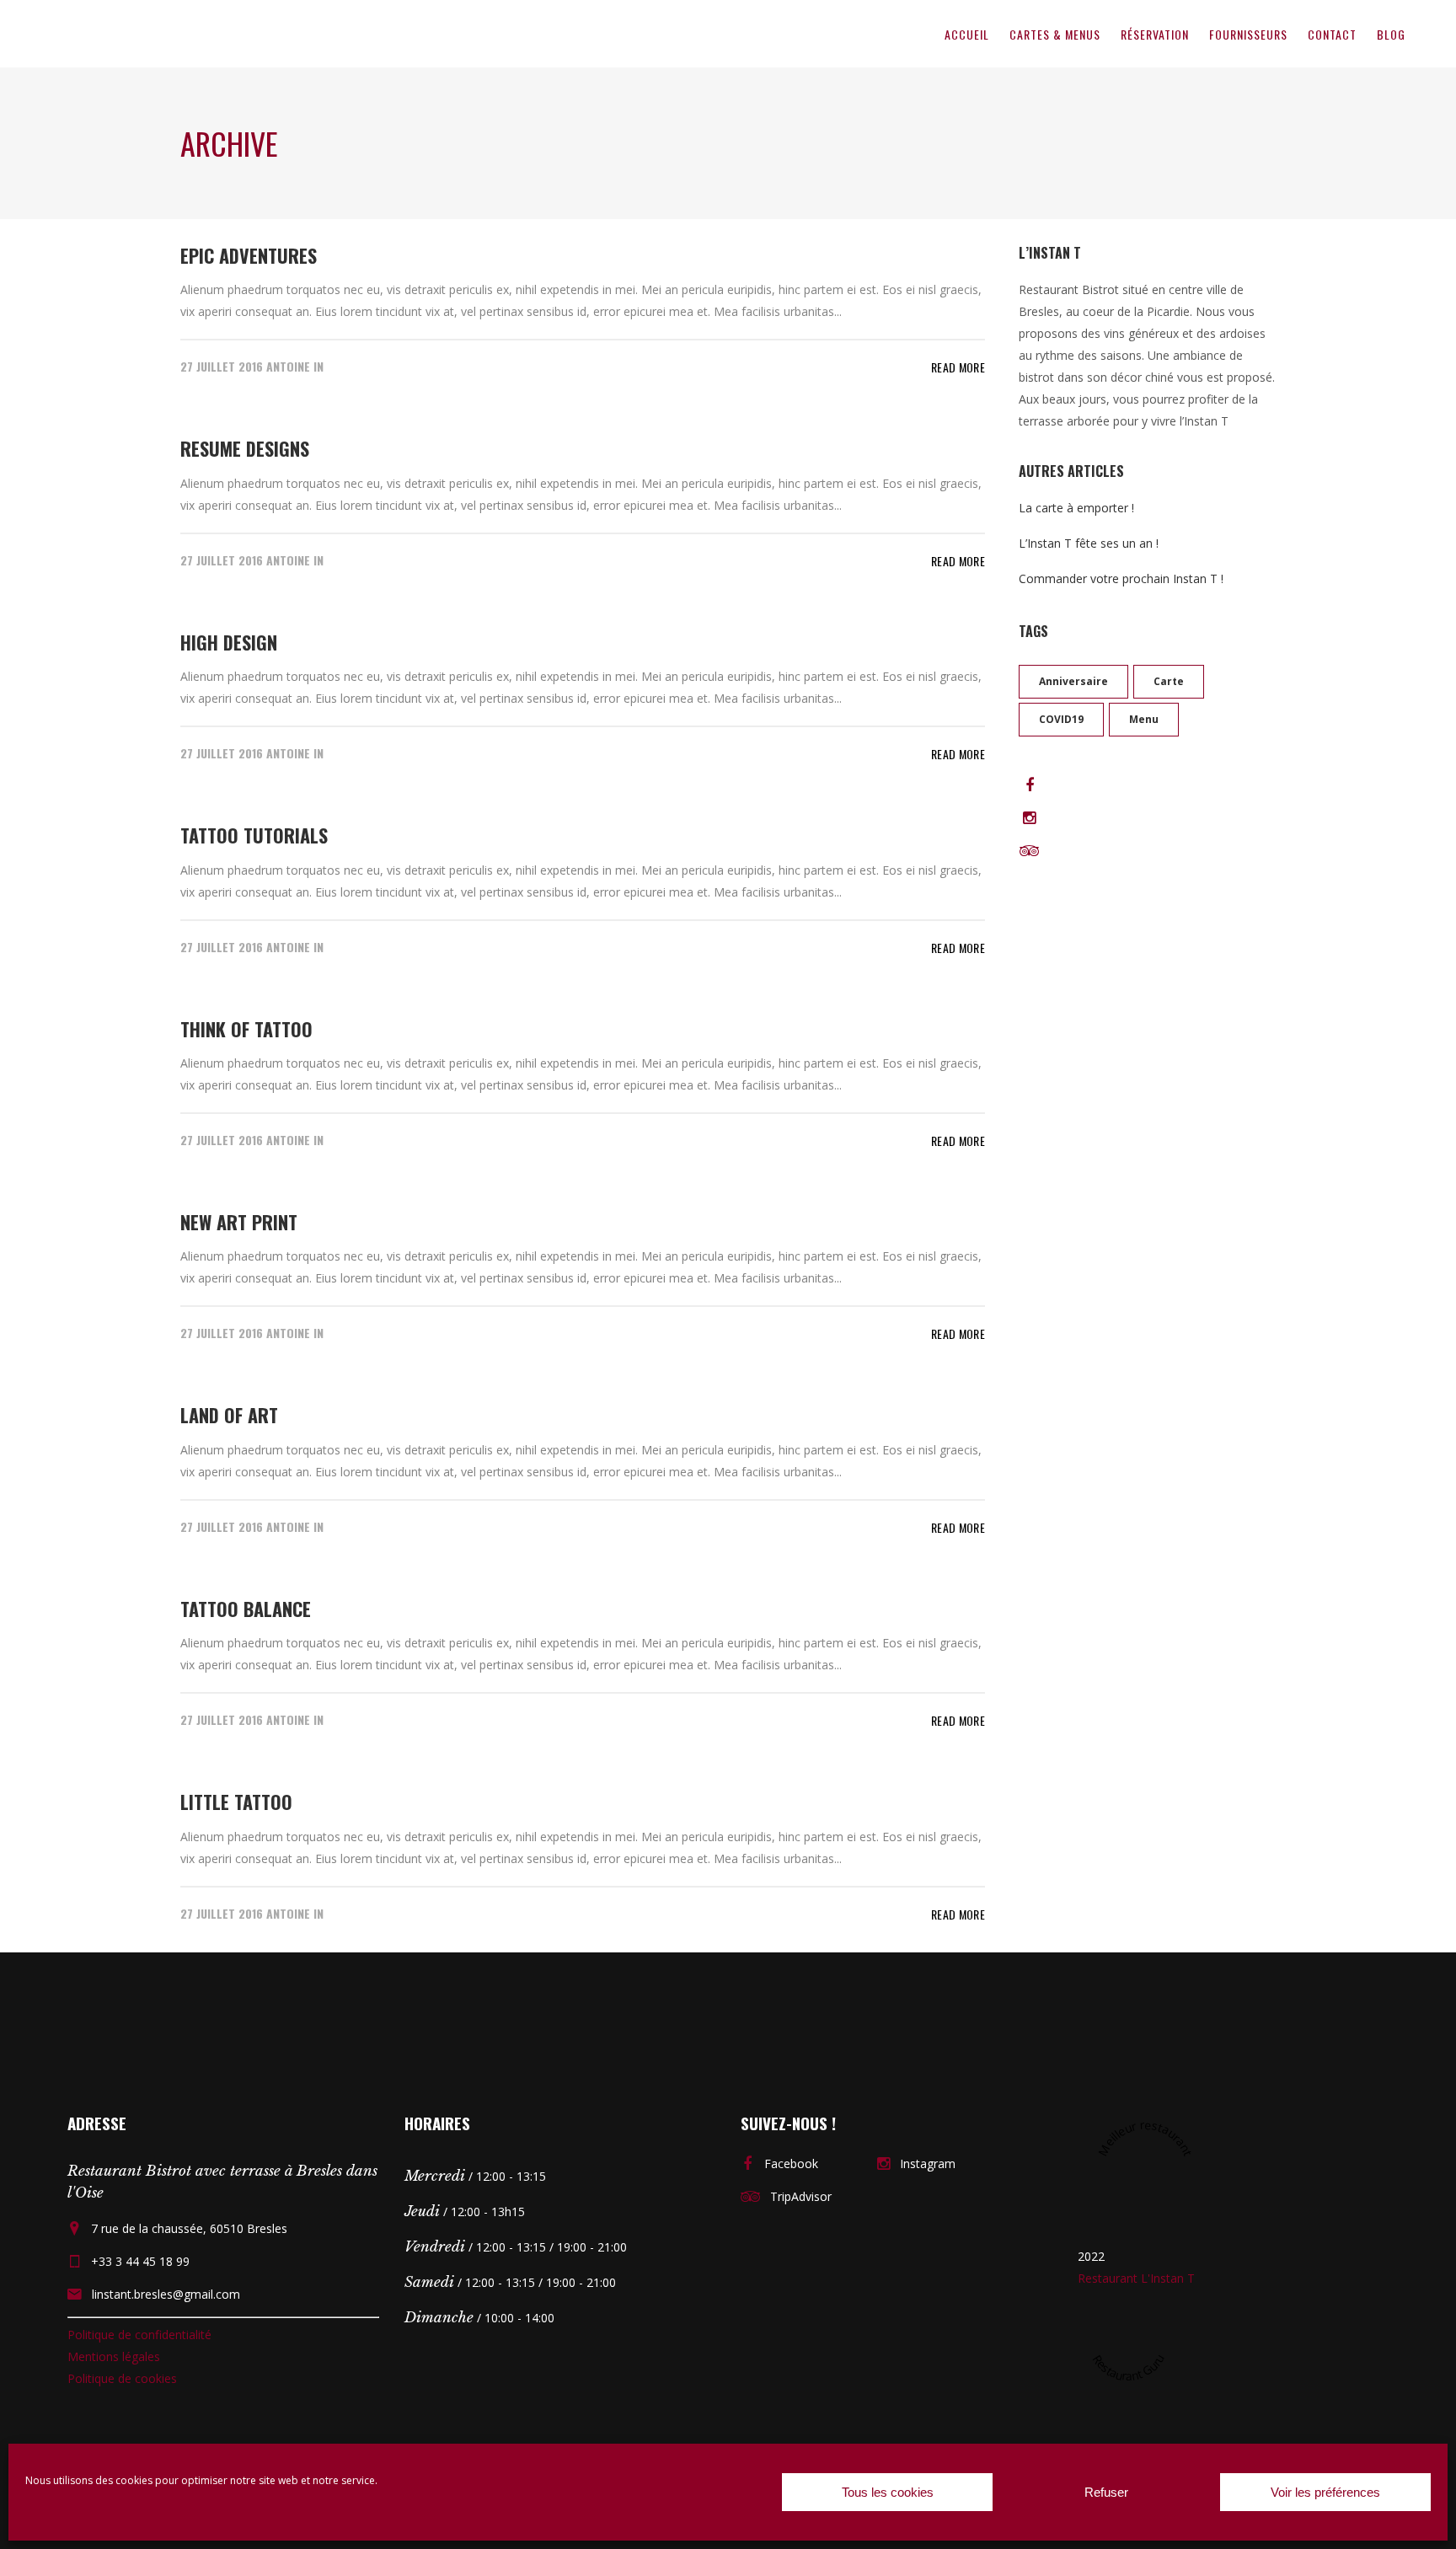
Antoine (288, 366)
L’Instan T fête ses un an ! (1089, 543)
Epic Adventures (249, 255)
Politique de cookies (122, 2378)
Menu (1144, 719)
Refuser (1106, 2492)
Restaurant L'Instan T (1136, 2278)
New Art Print (239, 1222)
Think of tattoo (246, 1029)
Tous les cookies (888, 2492)
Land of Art (229, 1415)
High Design (229, 642)
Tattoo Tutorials (254, 835)
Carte (1169, 681)
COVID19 (1061, 719)
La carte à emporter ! (1076, 508)
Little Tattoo (236, 1802)
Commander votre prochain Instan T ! (1121, 578)
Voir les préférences (1325, 2492)
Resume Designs (245, 448)
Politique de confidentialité (139, 2335)
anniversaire (1073, 681)
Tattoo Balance (246, 1609)
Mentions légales (114, 2356)
